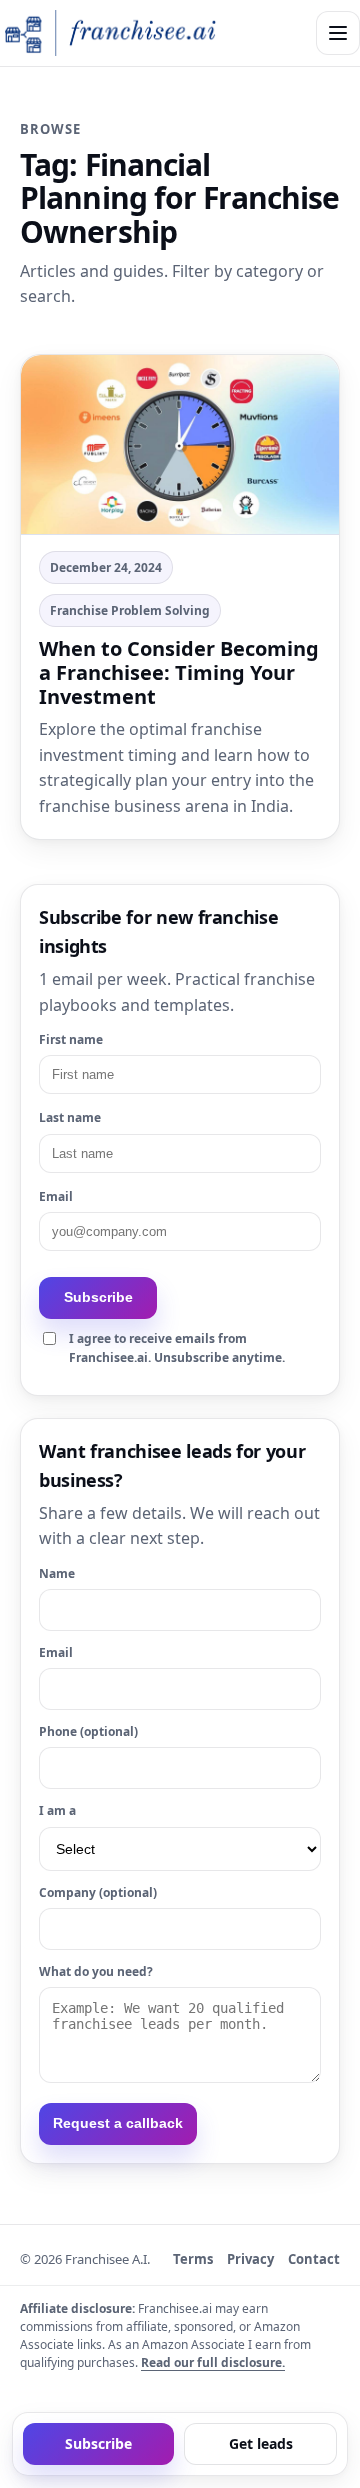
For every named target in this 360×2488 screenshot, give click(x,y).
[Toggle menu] (338, 33)
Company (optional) (98, 1892)
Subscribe (98, 1297)
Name (57, 1573)
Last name (70, 1117)
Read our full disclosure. (213, 2362)
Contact (314, 2259)
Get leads (261, 2443)
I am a (57, 1810)
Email (56, 1196)
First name (71, 1039)
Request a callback (118, 2123)
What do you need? (96, 1971)
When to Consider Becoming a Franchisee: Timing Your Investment (179, 672)
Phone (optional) (88, 1731)
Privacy (250, 2259)
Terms (193, 2259)
